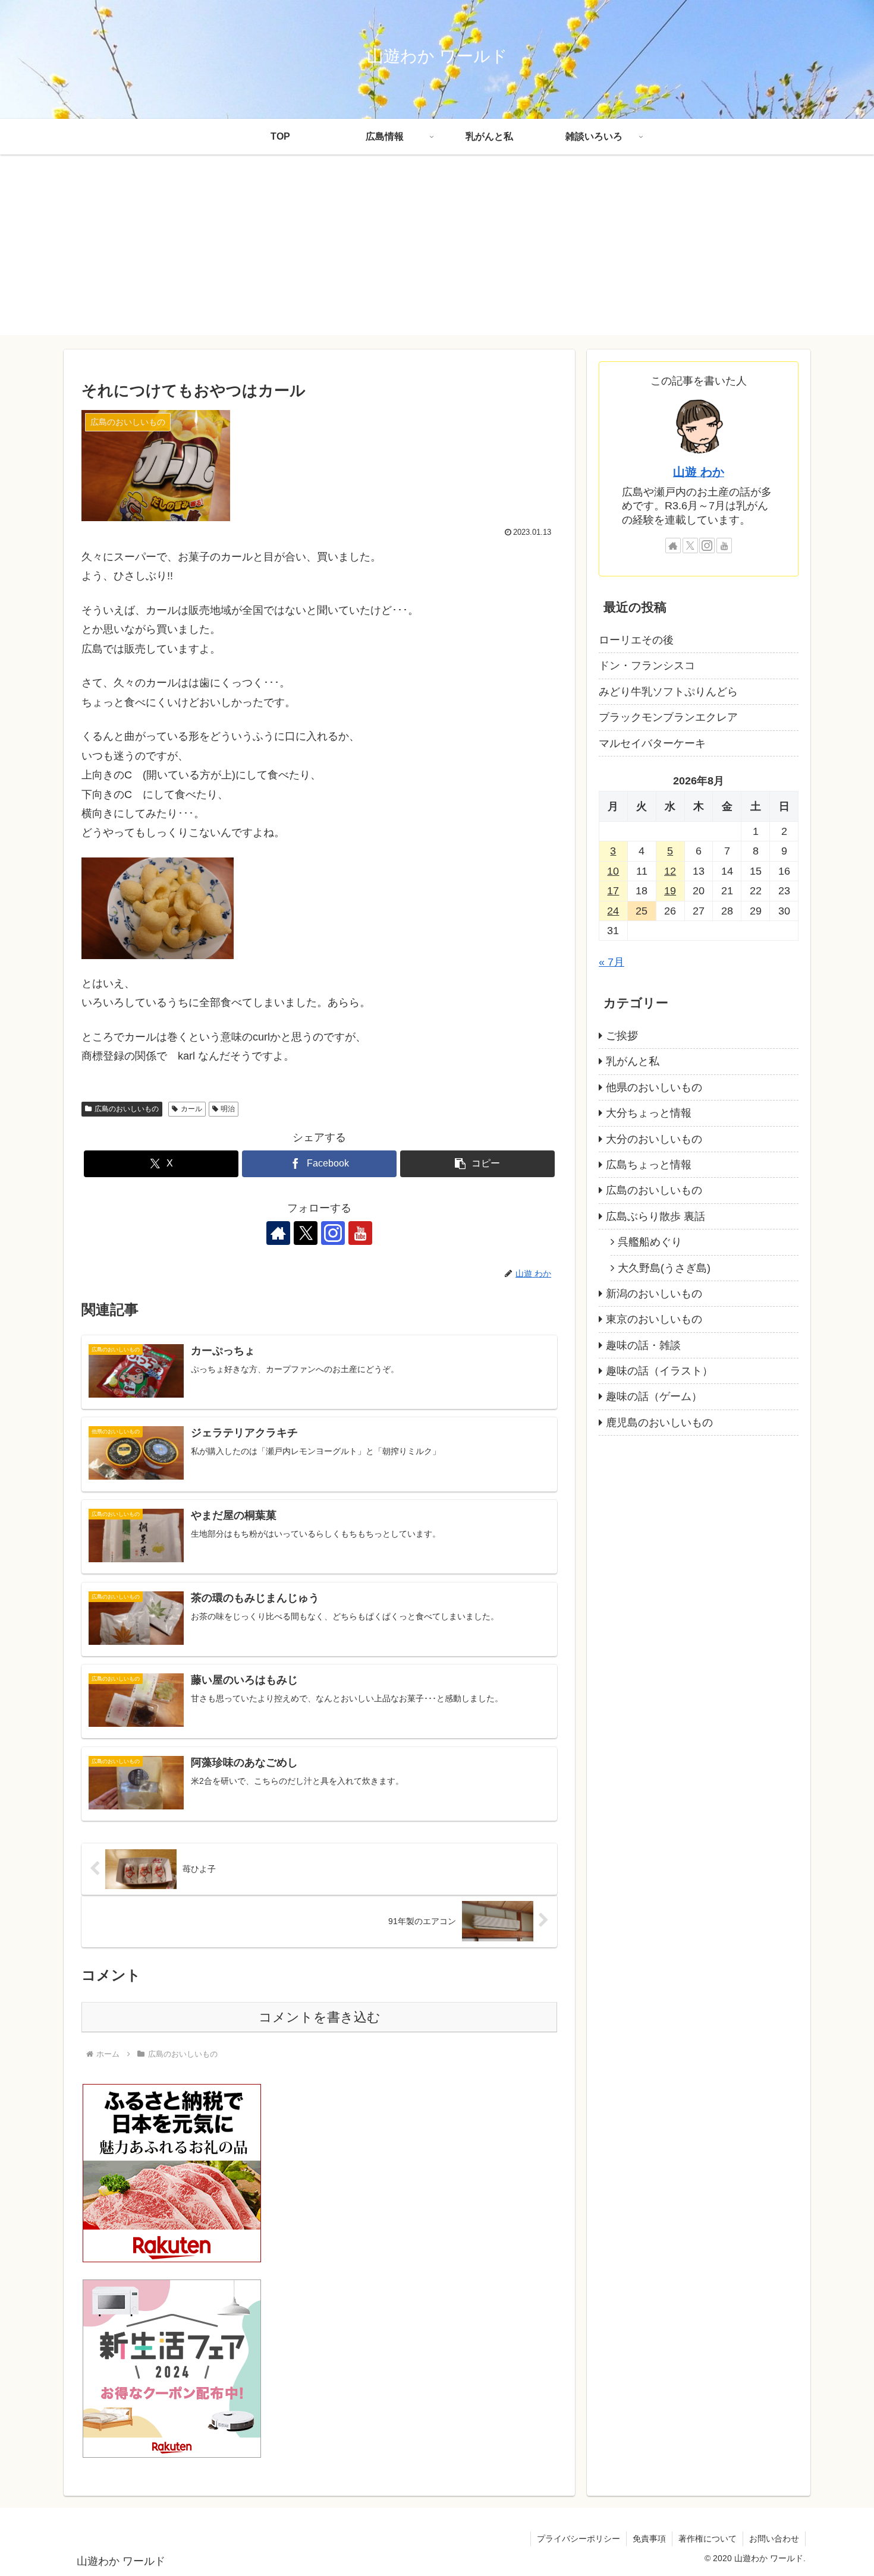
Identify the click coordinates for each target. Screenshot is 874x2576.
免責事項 (649, 2539)
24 (613, 911)
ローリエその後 (636, 640)
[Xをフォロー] (306, 1233)
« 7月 (612, 962)
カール (191, 1109)
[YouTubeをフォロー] (360, 1233)
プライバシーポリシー (579, 2539)
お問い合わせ (774, 2539)
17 (613, 891)
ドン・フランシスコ (647, 666)
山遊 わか (699, 472)
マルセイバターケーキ (652, 743)
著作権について (708, 2539)
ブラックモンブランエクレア (668, 717)
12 (670, 871)
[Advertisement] (437, 252)
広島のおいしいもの (127, 1109)
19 (670, 891)
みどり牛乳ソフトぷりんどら (668, 692)
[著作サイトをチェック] (278, 1233)
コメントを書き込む (320, 2017)
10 (613, 871)
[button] (477, 1164)
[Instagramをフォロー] (333, 1233)
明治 (228, 1109)
